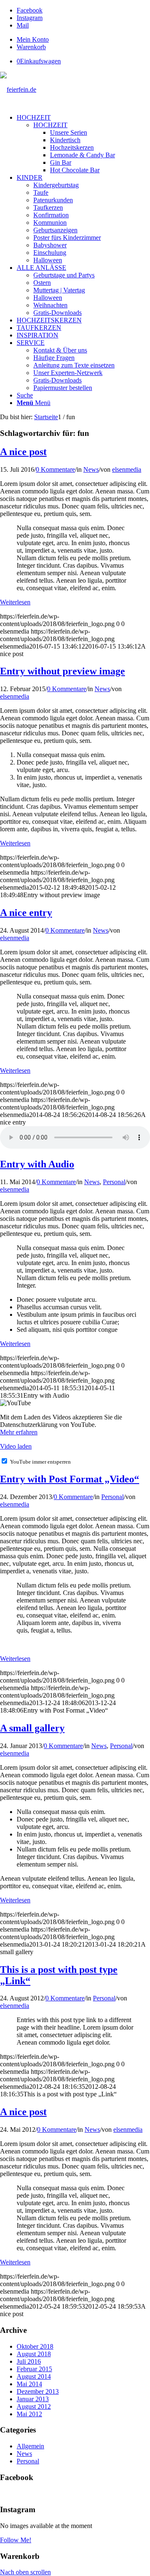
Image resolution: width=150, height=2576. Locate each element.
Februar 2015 (34, 2369)
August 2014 (34, 2376)
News (91, 469)
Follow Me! (16, 2540)
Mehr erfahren (19, 1432)
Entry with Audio (37, 1164)
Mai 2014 (29, 2384)
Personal (114, 1182)
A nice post (23, 452)
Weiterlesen (15, 602)
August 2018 (34, 2354)
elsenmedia (127, 469)
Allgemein (30, 2446)
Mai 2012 (29, 2414)
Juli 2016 (29, 2361)
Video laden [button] (16, 1446)
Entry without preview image (62, 671)
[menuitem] (83, 40)
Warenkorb (31, 47)
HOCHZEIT (50, 125)
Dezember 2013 (38, 2391)
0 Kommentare (55, 469)
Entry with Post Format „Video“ (70, 1479)
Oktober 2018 (35, 2346)
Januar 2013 (33, 2399)
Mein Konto (33, 39)
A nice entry (26, 913)
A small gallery (32, 1728)
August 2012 (34, 2406)
